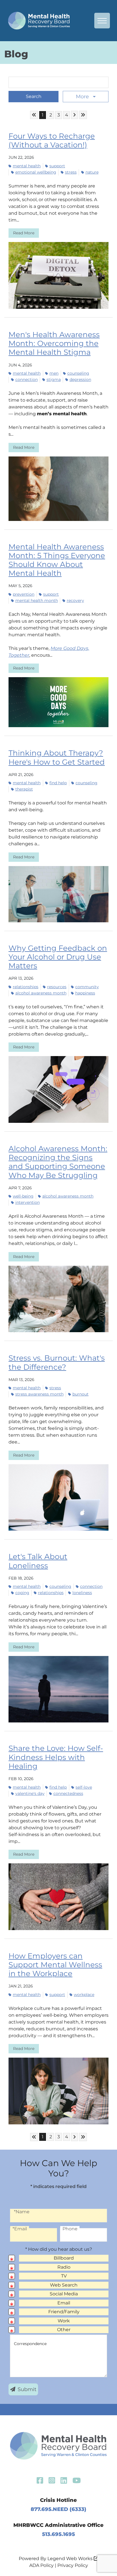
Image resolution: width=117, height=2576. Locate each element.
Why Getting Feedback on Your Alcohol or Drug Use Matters (58, 957)
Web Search (64, 2285)
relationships (26, 987)
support (57, 166)
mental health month (37, 600)
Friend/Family (64, 2312)
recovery (75, 600)
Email (64, 2303)
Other (64, 2330)
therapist (24, 789)
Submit (27, 2389)
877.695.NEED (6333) (58, 2509)
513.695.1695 (58, 2534)
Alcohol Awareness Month (41, 993)
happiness (85, 993)
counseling (78, 373)
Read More (24, 233)
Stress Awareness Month (39, 1394)
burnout (81, 1394)
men (54, 373)
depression (80, 379)
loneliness (82, 1593)
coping (22, 1593)
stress (71, 172)
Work (64, 2321)
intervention (28, 1202)
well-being (23, 1196)
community (87, 987)
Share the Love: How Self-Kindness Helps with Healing (56, 1757)
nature (92, 172)
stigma (54, 379)
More (83, 97)
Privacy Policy (73, 2565)
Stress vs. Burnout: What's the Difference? (57, 1362)
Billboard (64, 2258)
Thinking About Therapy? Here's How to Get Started (57, 757)
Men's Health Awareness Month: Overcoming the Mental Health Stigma (54, 343)
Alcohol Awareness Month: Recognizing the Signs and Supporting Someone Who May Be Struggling (58, 1162)
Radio (64, 2267)
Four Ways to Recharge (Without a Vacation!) (52, 140)
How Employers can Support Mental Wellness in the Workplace (55, 1965)
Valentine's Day (30, 1793)
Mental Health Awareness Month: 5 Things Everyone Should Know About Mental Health (57, 560)
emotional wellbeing (36, 172)
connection (27, 379)
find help (58, 783)
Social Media (64, 2294)
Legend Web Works (71, 2559)
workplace (84, 1995)
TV (64, 2276)
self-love (84, 1787)
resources (57, 987)
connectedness (68, 1793)
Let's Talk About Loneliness (38, 1561)
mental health (27, 166)
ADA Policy (41, 2565)
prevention (24, 594)
